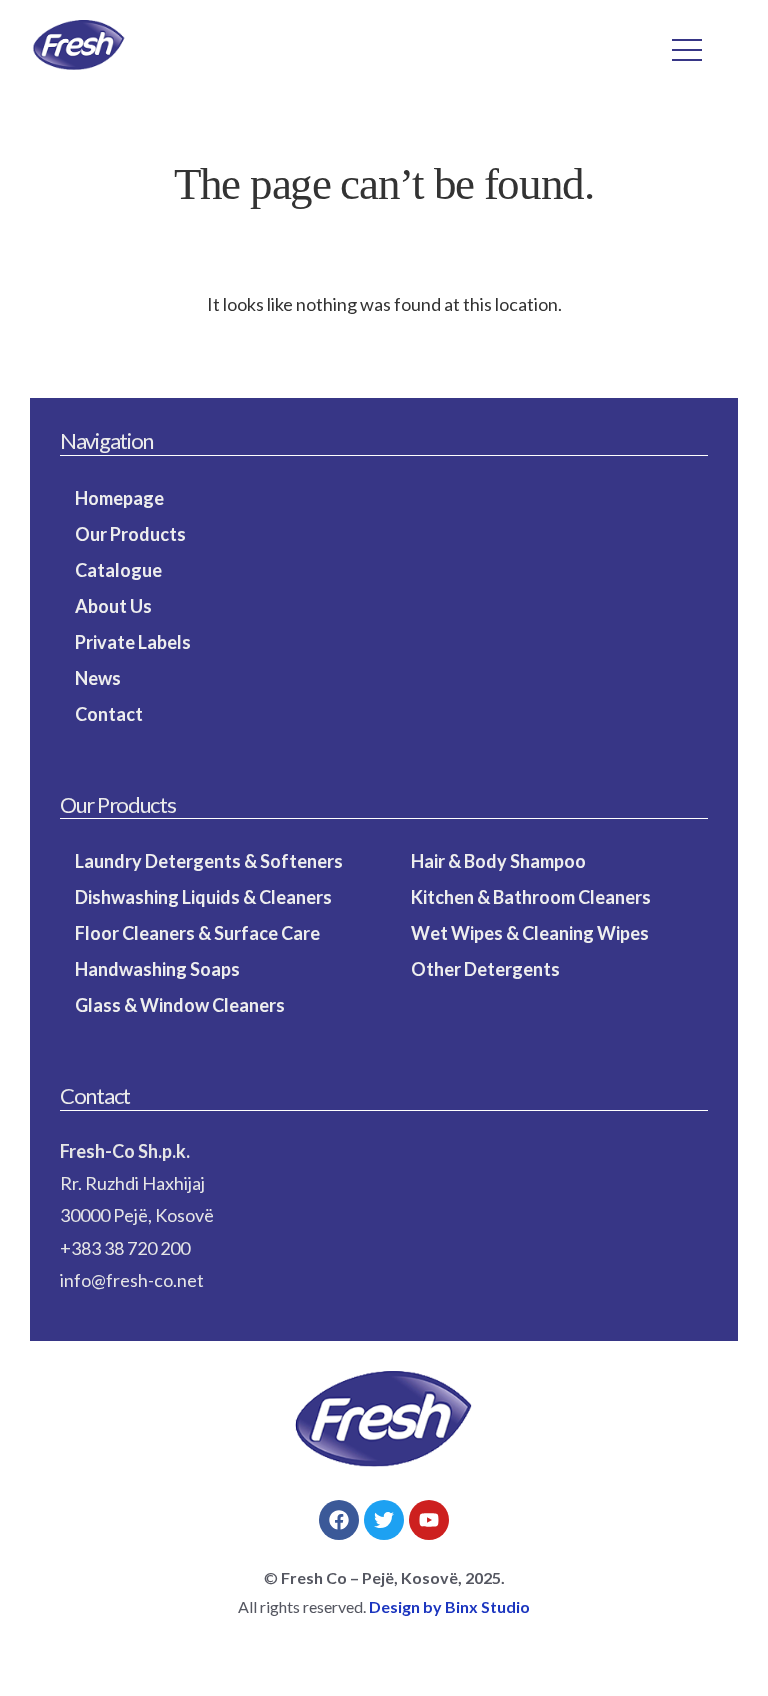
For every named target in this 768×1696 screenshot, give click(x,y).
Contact (109, 714)
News (98, 678)
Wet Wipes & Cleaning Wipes (530, 933)
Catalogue (118, 570)
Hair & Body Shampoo (498, 861)
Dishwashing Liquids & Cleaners (203, 897)
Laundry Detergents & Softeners (209, 861)
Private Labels (133, 642)
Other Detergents (485, 969)
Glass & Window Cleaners (180, 1005)
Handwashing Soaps (157, 969)
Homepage (119, 498)
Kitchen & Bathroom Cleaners (531, 897)
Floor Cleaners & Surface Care (197, 933)
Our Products (130, 534)
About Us (113, 606)
